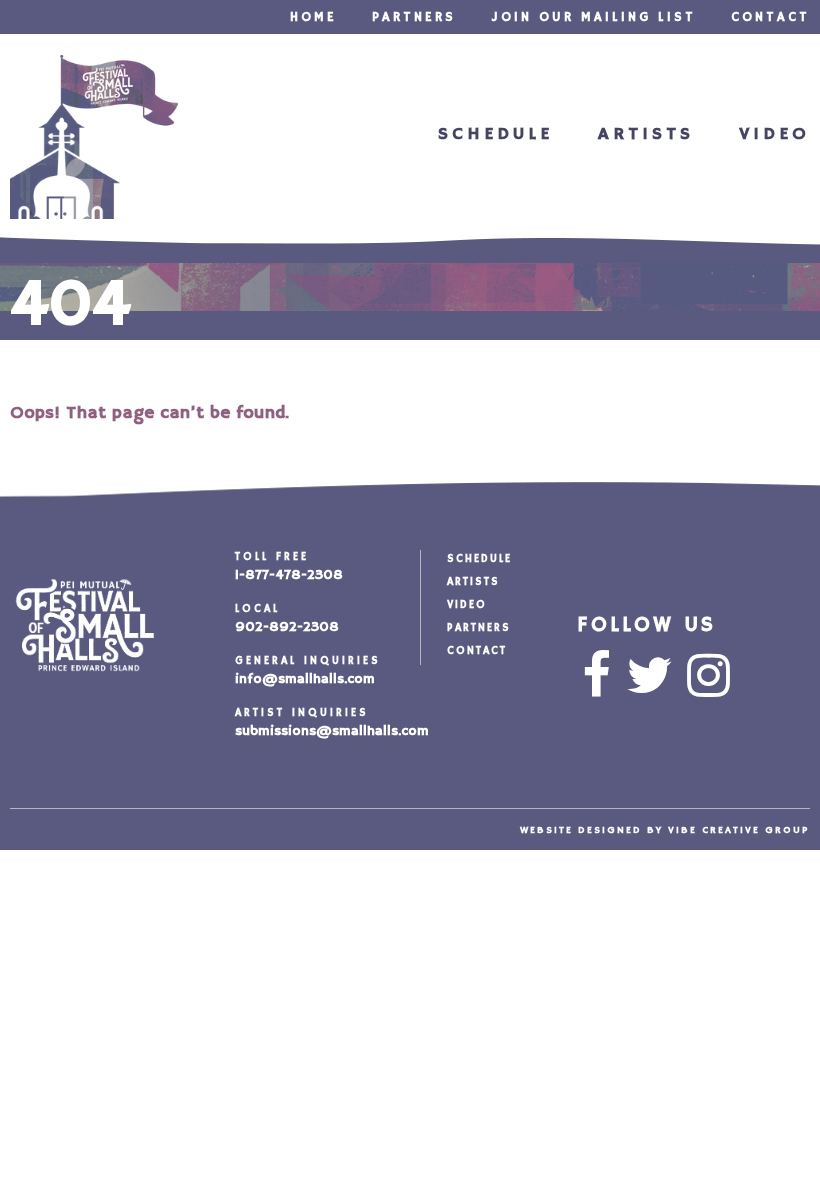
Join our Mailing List (593, 17)
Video (774, 134)
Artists (646, 134)
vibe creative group (739, 830)
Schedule (495, 134)
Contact (770, 17)
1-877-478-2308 (289, 575)
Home (313, 17)
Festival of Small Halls (94, 137)
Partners (414, 17)
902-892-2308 (287, 627)
